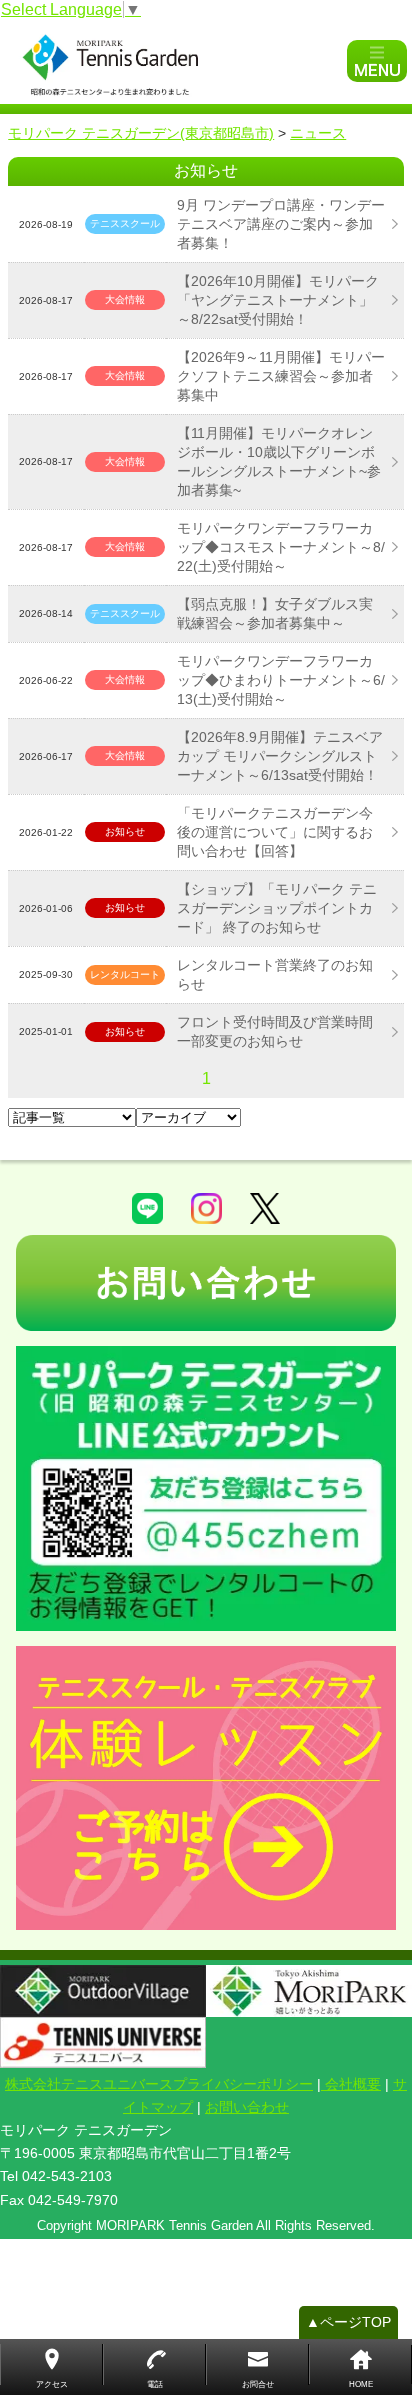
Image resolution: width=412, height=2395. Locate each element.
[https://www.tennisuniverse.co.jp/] (103, 2043)
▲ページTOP (348, 2322)
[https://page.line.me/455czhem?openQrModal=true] (147, 1207)
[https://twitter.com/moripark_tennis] (265, 1207)
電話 (155, 2384)
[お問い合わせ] (205, 1283)
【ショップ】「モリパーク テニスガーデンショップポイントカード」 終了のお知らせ (277, 908)
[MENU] (377, 61)
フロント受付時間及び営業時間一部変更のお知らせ (275, 1031)
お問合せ (258, 2384)
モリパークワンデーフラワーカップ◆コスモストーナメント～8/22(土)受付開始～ (281, 547)
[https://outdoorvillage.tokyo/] (103, 1991)
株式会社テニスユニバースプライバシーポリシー (159, 2084)
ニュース (318, 133)
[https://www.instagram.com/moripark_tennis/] (206, 1207)
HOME (361, 2384)
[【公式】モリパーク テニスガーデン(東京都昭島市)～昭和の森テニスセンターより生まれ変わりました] (176, 61)
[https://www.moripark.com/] (309, 1991)
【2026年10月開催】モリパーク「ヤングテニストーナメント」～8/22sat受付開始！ (278, 300)
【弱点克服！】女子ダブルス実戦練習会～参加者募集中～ (275, 613)
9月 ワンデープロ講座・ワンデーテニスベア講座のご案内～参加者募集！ (281, 224)
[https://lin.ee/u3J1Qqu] (205, 1488)
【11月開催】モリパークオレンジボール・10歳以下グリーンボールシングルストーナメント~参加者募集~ (279, 461)
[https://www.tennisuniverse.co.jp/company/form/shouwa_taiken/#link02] (205, 1788)
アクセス (52, 2384)
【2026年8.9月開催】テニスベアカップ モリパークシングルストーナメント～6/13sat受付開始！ (280, 756)
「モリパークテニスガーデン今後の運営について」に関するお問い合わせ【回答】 (275, 832)
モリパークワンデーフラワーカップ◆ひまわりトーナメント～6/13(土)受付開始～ (281, 680)
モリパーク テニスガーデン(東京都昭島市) (141, 133)
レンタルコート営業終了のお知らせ (275, 974)
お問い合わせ (247, 2107)
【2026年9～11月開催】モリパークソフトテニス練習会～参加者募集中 (281, 376)
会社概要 (351, 2084)
